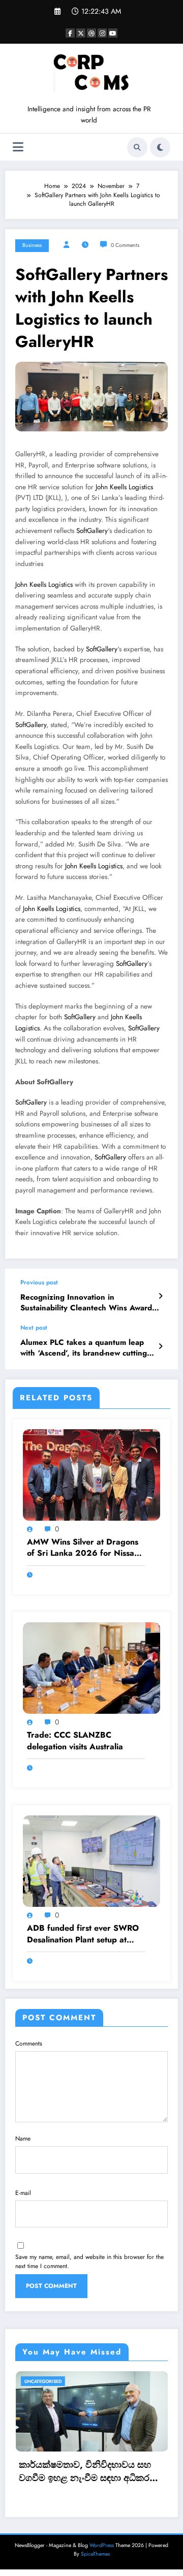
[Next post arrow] (160, 1346)
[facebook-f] (70, 33)
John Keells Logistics (124, 487)
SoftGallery (92, 531)
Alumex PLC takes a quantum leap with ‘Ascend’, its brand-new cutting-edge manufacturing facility (84, 1348)
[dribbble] (91, 33)
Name (23, 2139)
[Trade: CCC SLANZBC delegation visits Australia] (91, 1668)
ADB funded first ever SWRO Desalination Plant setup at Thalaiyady (83, 1934)
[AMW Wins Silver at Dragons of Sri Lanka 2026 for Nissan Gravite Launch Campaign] (91, 1474)
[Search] (137, 147)
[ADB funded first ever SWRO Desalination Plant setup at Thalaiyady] (91, 1861)
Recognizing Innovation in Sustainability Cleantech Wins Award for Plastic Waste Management (86, 1303)
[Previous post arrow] (160, 1296)
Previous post (39, 1282)
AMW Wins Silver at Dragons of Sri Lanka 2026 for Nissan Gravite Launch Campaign (83, 1548)
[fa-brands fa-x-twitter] (81, 33)
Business (32, 245)
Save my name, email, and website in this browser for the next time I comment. (89, 2261)
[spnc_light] (160, 147)
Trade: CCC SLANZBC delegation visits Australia (75, 1741)
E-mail (23, 2193)
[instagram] (102, 33)
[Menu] (18, 147)
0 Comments (125, 245)
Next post (34, 1328)
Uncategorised (110, 2381)
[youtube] (113, 33)
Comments (29, 2044)
